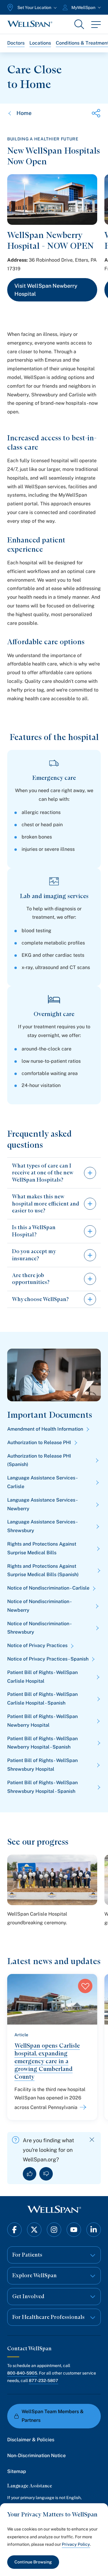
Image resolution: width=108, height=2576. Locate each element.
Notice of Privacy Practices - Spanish (48, 1659)
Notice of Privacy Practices (37, 1645)
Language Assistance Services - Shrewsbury (42, 1526)
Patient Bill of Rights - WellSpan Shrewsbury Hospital (42, 1765)
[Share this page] (96, 113)
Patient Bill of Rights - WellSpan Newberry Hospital (42, 1721)
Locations (40, 43)
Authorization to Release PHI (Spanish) (39, 1460)
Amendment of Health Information (45, 1429)
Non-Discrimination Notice (36, 2456)
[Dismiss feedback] (92, 2140)
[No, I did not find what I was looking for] (46, 2174)
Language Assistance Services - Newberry (42, 1504)
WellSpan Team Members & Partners (53, 2416)
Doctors (16, 43)
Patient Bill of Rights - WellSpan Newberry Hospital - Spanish (42, 1743)
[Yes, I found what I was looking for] (30, 2174)
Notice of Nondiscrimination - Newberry (39, 1606)
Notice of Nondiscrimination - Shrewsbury (39, 1628)
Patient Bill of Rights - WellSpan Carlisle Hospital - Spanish (42, 1699)
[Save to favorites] (85, 1986)
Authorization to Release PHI (39, 1442)
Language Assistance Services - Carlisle (42, 1482)
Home (24, 113)
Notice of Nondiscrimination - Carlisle (48, 1588)
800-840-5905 (22, 2373)
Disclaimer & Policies (31, 2440)
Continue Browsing (33, 2562)
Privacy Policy (76, 2544)
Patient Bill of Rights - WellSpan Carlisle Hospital (42, 1677)
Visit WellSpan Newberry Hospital (46, 290)
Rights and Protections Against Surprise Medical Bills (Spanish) (43, 1570)
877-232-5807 (43, 2381)
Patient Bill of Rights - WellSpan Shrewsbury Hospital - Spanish (42, 1787)
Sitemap (17, 2471)
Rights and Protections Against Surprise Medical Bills (42, 1548)
